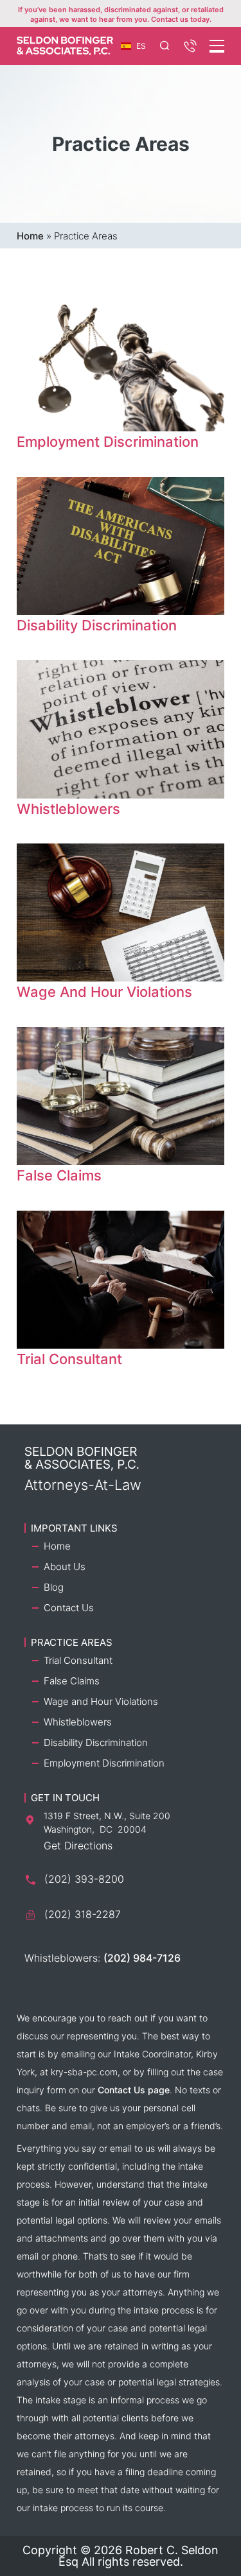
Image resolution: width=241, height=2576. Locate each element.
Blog (54, 1587)
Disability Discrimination (96, 1742)
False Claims (72, 1681)
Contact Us (69, 1608)
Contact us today (180, 19)
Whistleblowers (78, 1722)
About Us (65, 1567)
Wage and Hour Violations (101, 1701)
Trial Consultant (78, 1660)
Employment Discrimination (104, 1763)
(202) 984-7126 (142, 1958)
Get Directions (78, 1846)
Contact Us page (134, 2090)
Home (30, 236)
